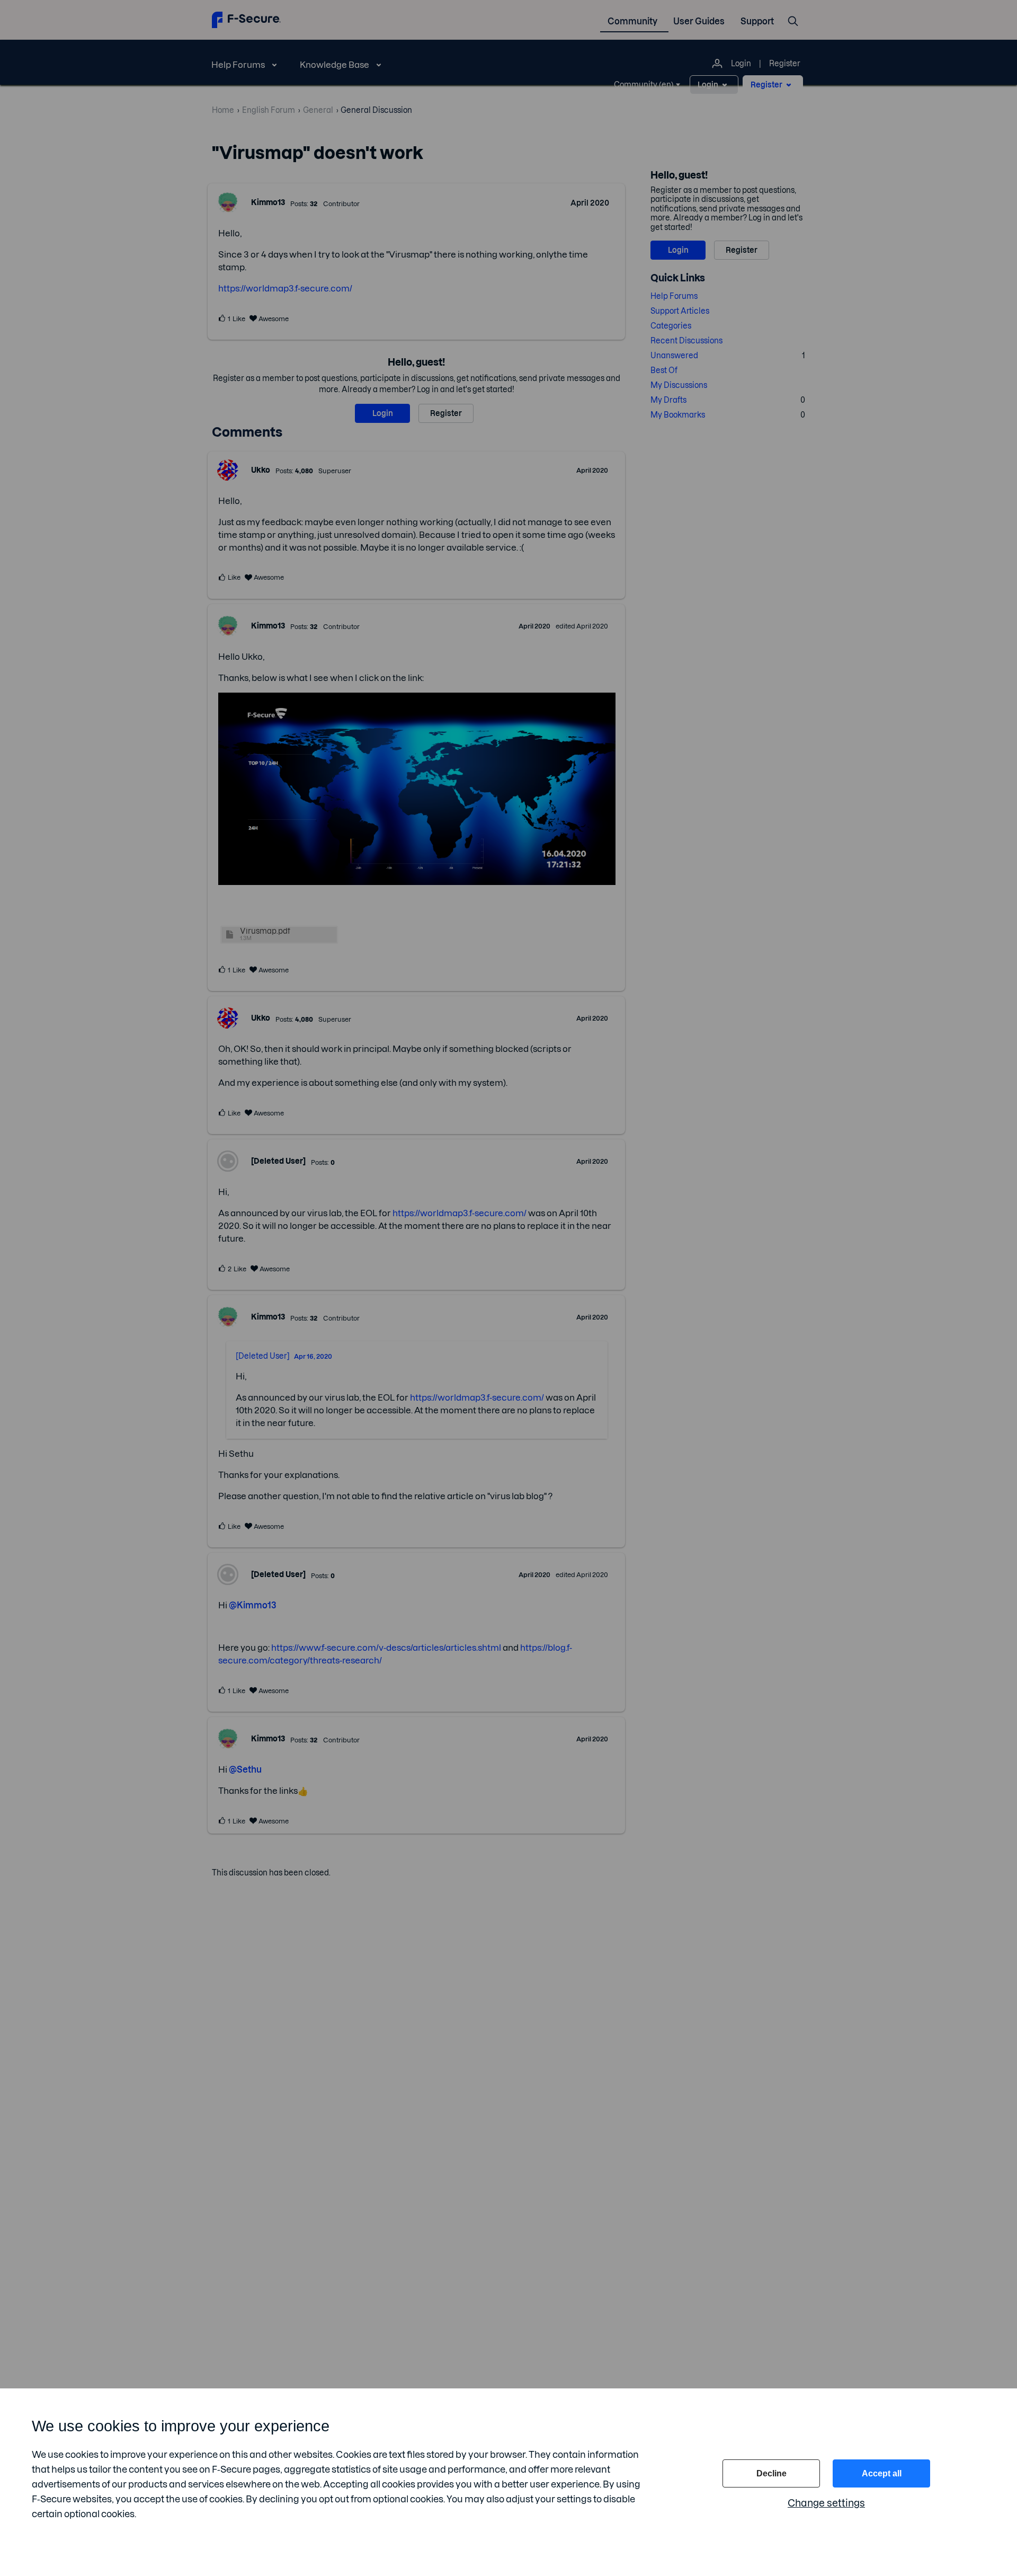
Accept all (882, 2473)
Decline (771, 2473)
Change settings (826, 2503)
